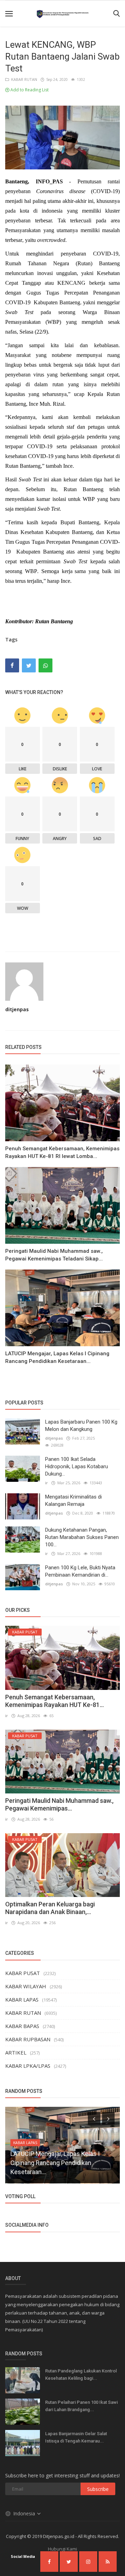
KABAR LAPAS (22, 1999)
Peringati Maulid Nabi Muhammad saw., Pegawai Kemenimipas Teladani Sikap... (54, 1255)
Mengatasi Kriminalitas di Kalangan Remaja (73, 1500)
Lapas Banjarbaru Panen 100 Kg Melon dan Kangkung (81, 1426)
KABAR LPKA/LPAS (28, 2066)
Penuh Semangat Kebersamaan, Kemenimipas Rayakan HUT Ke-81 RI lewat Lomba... (62, 1152)
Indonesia (25, 2513)
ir (47, 1483)
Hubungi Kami (62, 2549)
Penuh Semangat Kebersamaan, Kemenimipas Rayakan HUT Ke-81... (55, 1701)
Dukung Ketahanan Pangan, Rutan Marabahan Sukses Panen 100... (82, 1537)
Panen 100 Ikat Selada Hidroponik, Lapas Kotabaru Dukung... (77, 1466)
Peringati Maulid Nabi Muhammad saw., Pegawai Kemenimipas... (59, 1804)
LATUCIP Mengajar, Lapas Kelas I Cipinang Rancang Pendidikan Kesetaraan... (57, 1357)
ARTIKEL (16, 2052)
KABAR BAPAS (22, 2026)
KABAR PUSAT (23, 1973)
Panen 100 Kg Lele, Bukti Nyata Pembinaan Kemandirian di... (80, 1571)
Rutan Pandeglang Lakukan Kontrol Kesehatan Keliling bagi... (81, 2375)
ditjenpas (17, 1009)
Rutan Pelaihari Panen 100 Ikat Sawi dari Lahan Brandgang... (81, 2406)
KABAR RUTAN (23, 79)
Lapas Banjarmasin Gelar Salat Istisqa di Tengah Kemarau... (76, 2437)
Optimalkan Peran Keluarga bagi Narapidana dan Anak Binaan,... (50, 1908)
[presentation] (94, 2118)
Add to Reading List (29, 90)
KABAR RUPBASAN (28, 2039)
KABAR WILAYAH (26, 1986)
